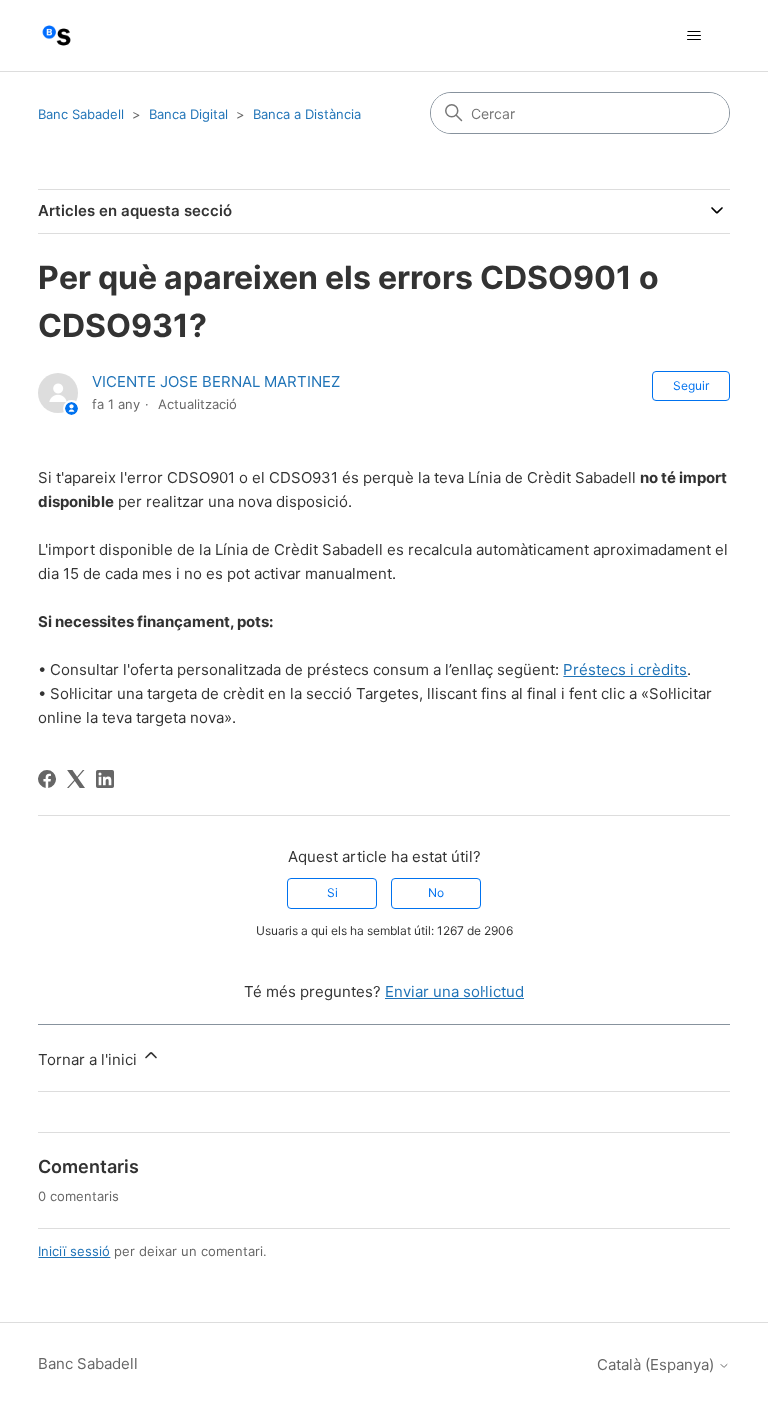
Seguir (691, 385)
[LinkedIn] (105, 779)
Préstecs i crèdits (625, 669)
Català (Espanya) (657, 1364)
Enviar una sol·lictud (454, 991)
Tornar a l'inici (89, 1059)
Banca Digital (188, 114)
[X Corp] (76, 779)
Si (332, 892)
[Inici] (56, 35)
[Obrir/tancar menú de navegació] (694, 36)
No (436, 892)
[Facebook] (47, 779)
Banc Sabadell (81, 114)
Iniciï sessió (74, 1251)
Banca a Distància (307, 114)
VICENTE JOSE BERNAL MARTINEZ (216, 381)
